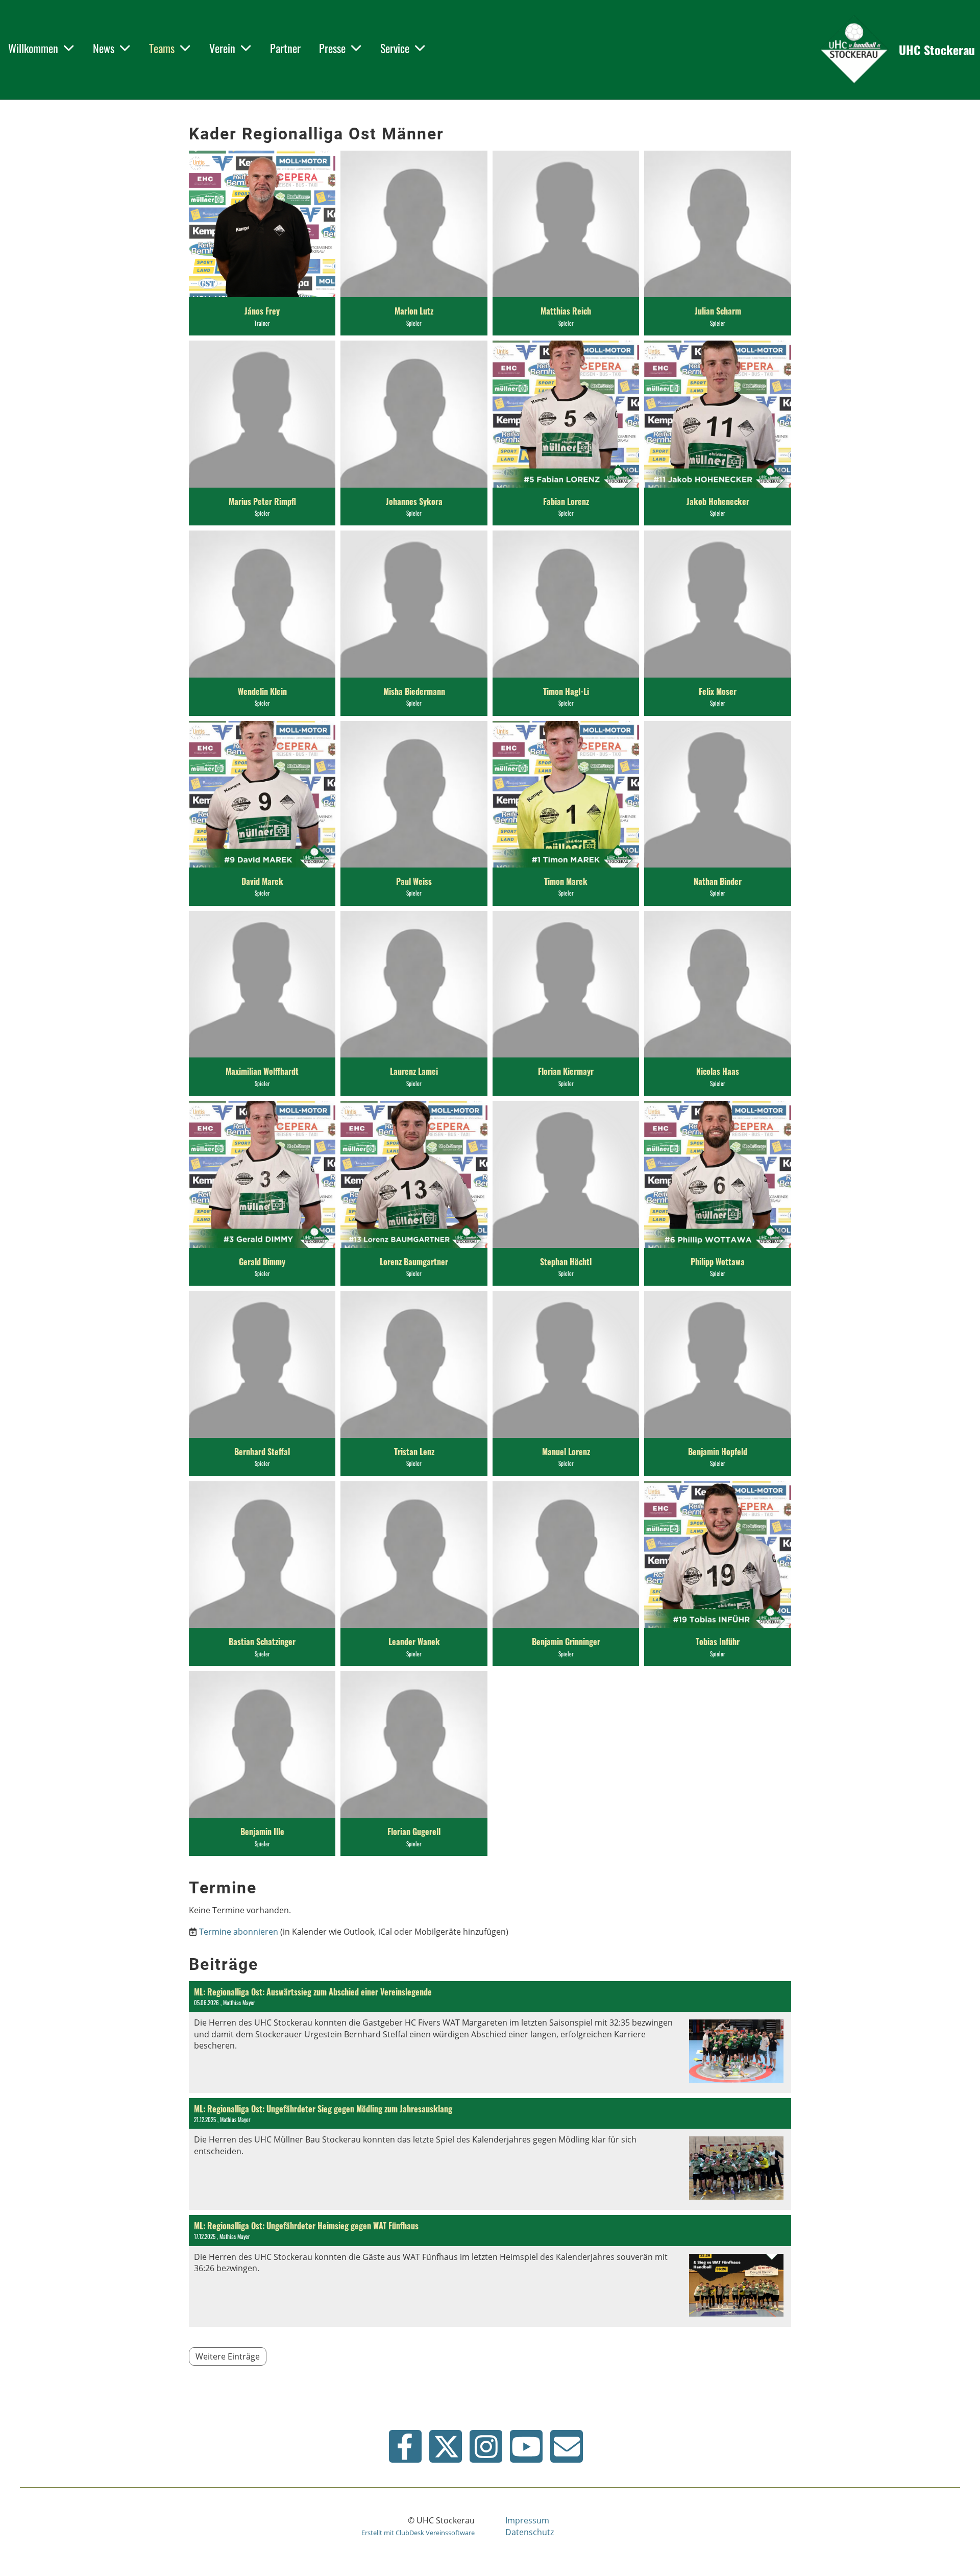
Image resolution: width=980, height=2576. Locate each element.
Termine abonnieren (239, 1932)
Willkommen (33, 48)
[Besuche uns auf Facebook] (405, 2450)
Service (395, 48)
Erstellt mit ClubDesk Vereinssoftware (418, 2533)
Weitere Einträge (228, 2356)
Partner (285, 48)
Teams (162, 48)
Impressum (527, 2520)
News (104, 48)
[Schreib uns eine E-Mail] (567, 2450)
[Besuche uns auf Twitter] (446, 2450)
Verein (222, 48)
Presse (332, 48)
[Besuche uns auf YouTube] (526, 2450)
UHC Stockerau (937, 50)
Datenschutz (530, 2532)
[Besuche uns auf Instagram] (486, 2450)
